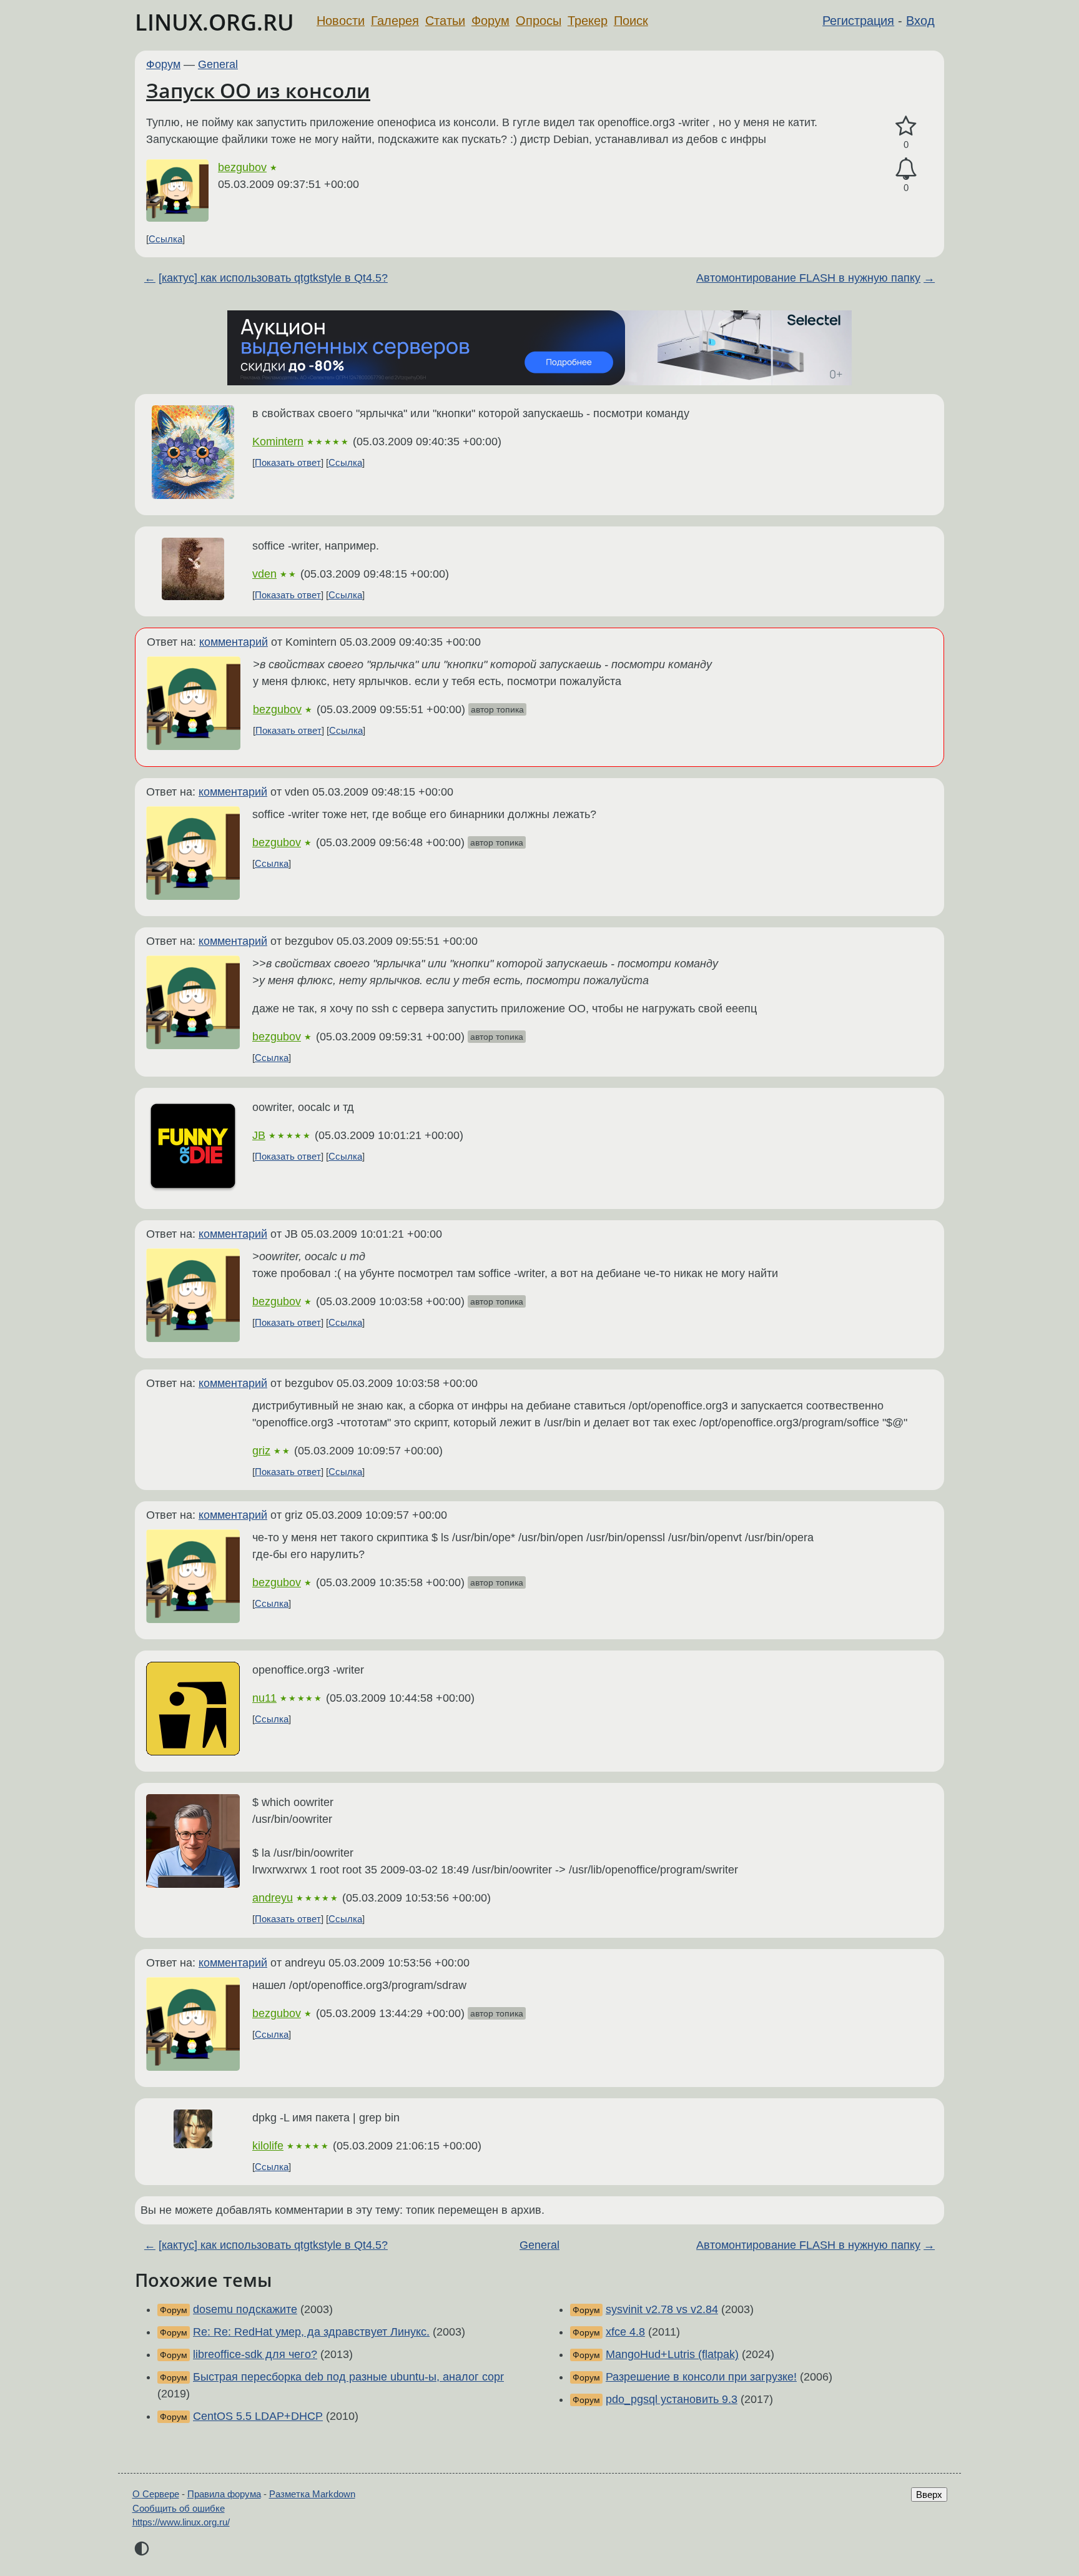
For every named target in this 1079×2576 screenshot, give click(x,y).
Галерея (395, 21)
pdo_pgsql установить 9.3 (672, 2399)
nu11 (264, 1698)
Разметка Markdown (312, 2494)
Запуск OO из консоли (258, 90)
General (218, 64)
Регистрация (858, 21)
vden (264, 574)
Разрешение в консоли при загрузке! (701, 2377)
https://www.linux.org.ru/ (181, 2522)
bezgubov (242, 167)
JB (259, 1135)
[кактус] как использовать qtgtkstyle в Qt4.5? (273, 278)
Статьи (445, 21)
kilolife (268, 2146)
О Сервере (156, 2494)
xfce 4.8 (625, 2332)
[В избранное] (906, 126)
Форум (490, 21)
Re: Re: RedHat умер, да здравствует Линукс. (311, 2332)
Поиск (631, 21)
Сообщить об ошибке (179, 2508)
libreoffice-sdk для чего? (255, 2354)
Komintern (278, 442)
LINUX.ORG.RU (214, 22)
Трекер (588, 21)
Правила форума (224, 2494)
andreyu (273, 1898)
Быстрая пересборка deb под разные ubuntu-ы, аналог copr (348, 2377)
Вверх (929, 2495)
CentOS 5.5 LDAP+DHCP (258, 2416)
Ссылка (165, 239)
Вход (920, 21)
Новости (341, 21)
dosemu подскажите (245, 2309)
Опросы (539, 21)
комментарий (234, 642)
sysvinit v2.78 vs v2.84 (662, 2309)
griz (261, 1451)
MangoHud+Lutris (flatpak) (672, 2354)
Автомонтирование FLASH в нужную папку (808, 278)
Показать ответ (288, 462)
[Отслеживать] (906, 169)
